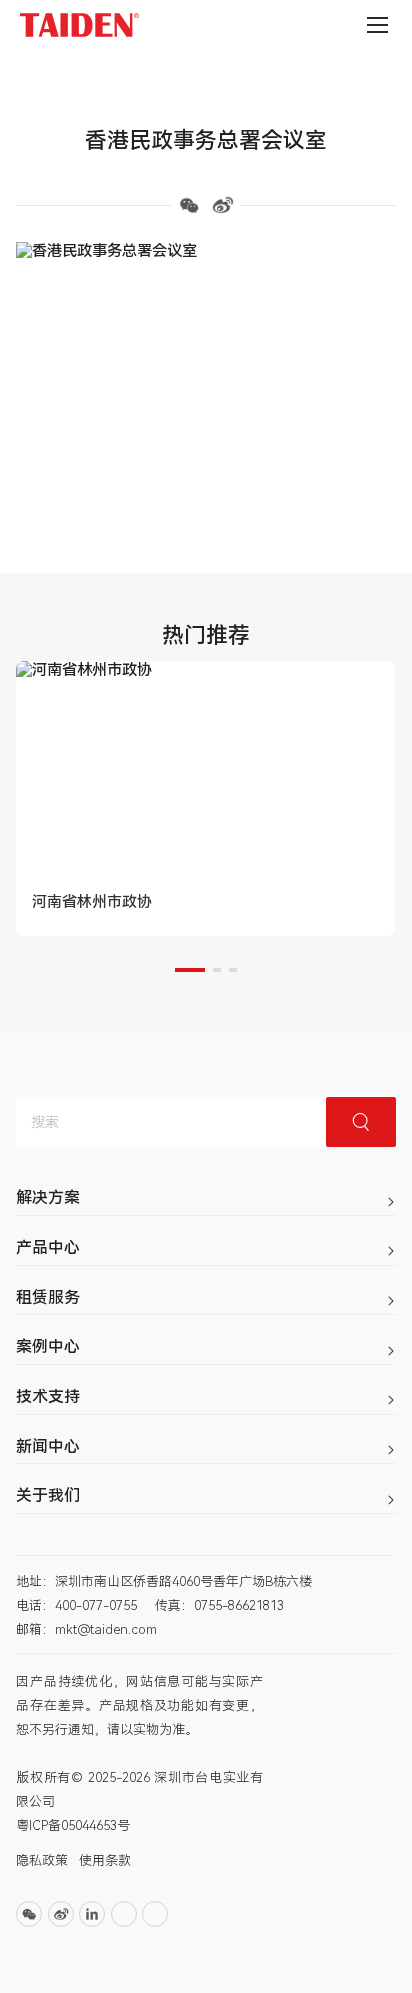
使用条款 (105, 1860)
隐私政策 (42, 1860)
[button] (190, 970)
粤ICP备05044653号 (73, 1825)
